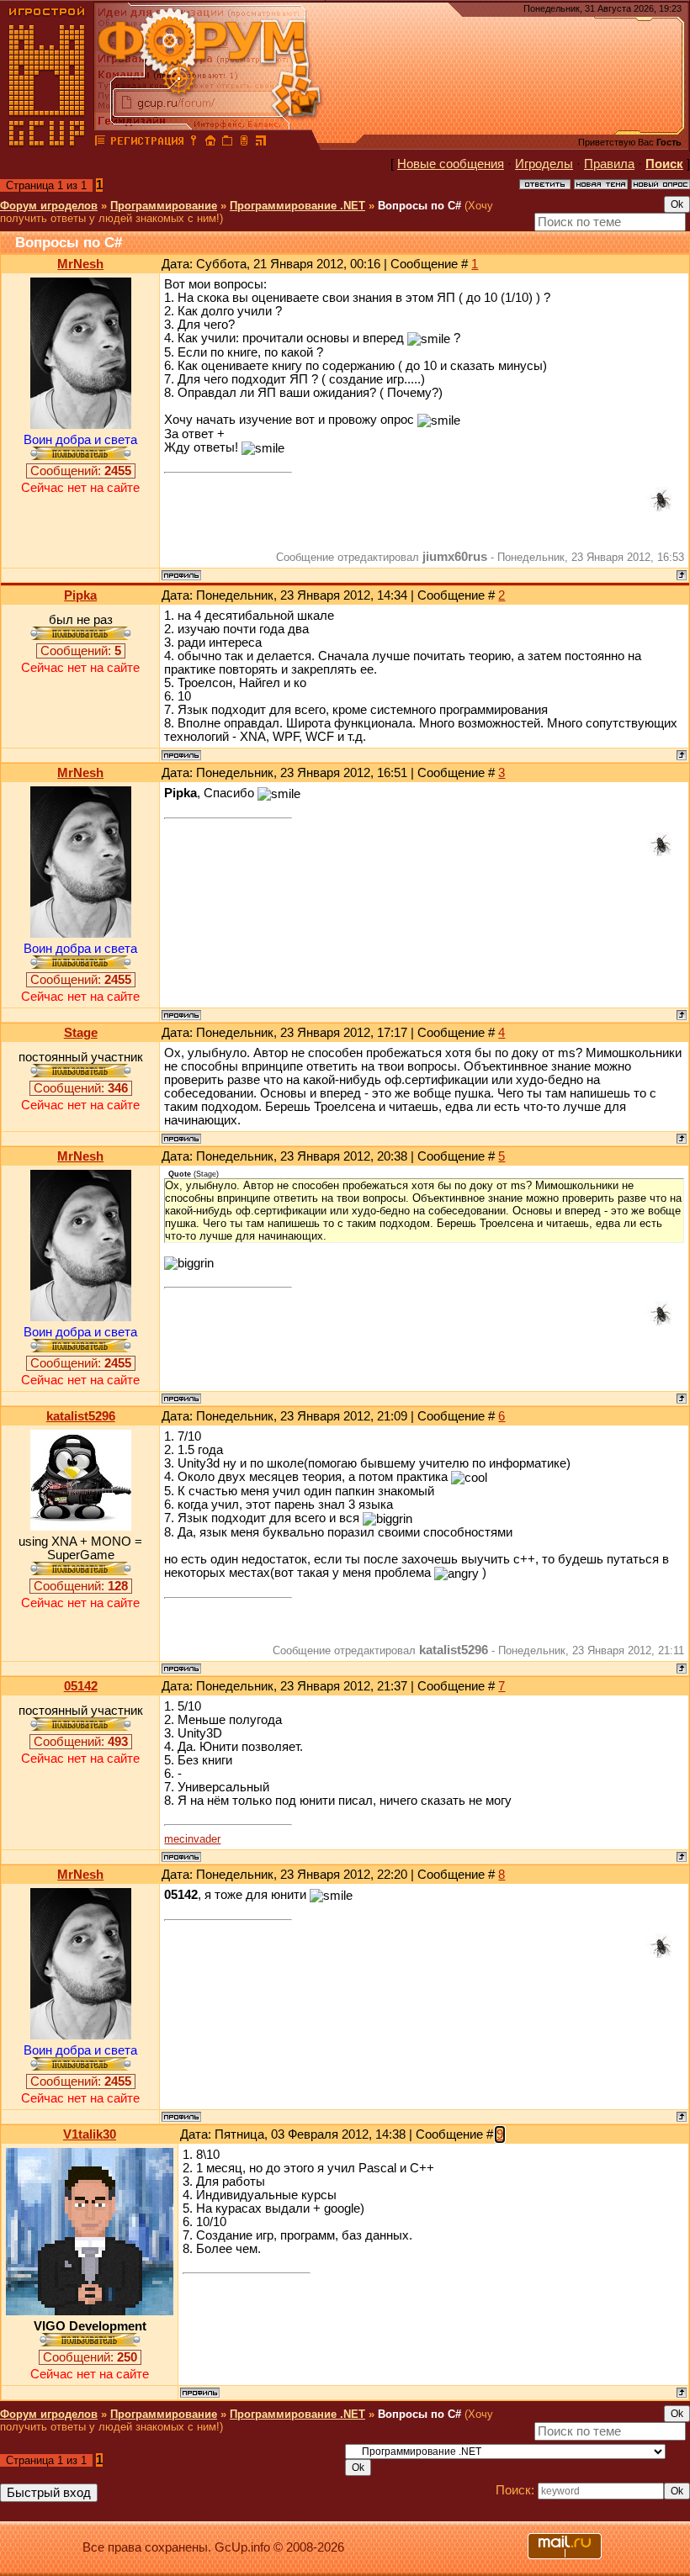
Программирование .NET (297, 206)
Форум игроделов (49, 206)
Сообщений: (81, 471)
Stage (81, 1033)
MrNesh (80, 264)
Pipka (80, 595)
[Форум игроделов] (100, 143)
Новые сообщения (451, 164)
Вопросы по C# (419, 206)
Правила (609, 164)
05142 (81, 1686)
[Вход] (194, 143)
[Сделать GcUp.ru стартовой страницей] (210, 143)
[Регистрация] (147, 143)
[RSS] (261, 143)
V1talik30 (90, 2134)
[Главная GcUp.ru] (47, 143)
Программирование (164, 206)
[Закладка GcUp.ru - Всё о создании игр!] (227, 143)
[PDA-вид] (244, 143)
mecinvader (192, 1839)
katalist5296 (81, 1416)
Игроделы (544, 164)
